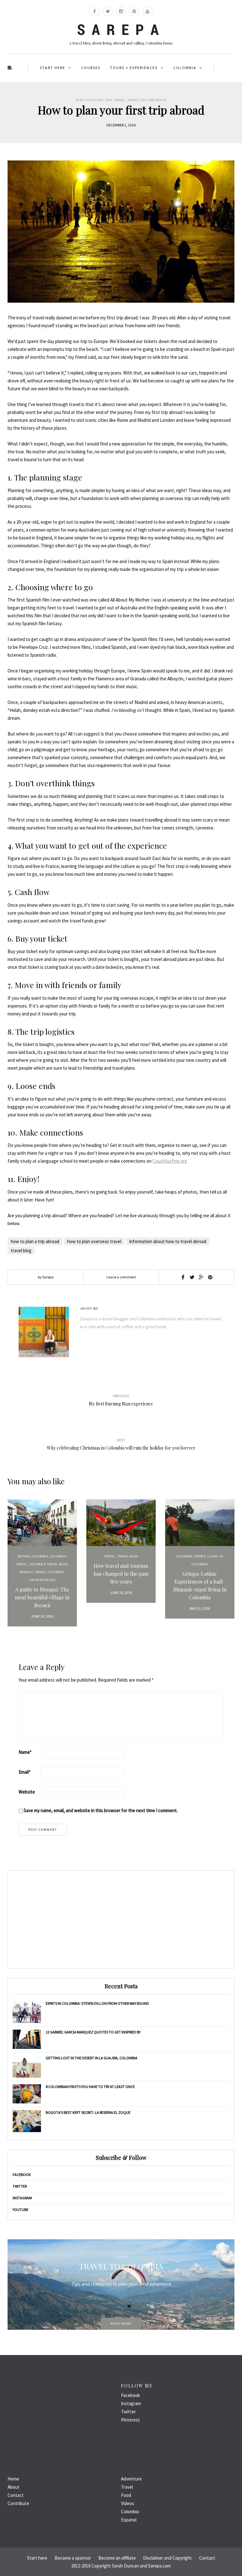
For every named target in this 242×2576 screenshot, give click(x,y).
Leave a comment (121, 1277)
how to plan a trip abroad (35, 1241)
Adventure (131, 2479)
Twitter (20, 2186)
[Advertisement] (121, 1920)
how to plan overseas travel (94, 1241)
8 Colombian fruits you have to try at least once (90, 2087)
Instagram (22, 2198)
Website (27, 1792)
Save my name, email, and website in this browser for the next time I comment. (101, 1810)
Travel (120, 100)
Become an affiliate (117, 2558)
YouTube (20, 2210)
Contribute (18, 2503)
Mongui (26, 1572)
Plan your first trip (94, 100)
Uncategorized (42, 1580)
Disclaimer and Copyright (167, 2558)
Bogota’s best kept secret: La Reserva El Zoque (88, 2112)
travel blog (21, 1250)
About (14, 2487)
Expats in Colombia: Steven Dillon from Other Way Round (97, 2003)
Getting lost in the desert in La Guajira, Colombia (92, 2058)
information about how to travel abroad (168, 1241)
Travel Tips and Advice (147, 100)
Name (25, 1752)
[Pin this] (210, 1277)
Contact (16, 2495)
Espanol (129, 2520)
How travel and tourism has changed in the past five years (121, 1574)
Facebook (22, 2175)
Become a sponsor (73, 2558)
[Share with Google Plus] (201, 1277)
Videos (128, 2503)
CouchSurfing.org (170, 1161)
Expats (200, 1556)
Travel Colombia (49, 1572)
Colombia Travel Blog (49, 1564)
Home (13, 2479)
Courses (91, 68)
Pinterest (130, 2420)
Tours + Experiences (134, 68)
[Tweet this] (192, 1277)
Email (25, 1772)
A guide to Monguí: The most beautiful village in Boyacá (42, 1597)
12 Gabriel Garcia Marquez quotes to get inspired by (93, 2032)
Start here (52, 68)
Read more (121, 2324)
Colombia (185, 68)
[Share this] (183, 1277)
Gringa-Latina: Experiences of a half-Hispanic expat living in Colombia (200, 1585)
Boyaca (24, 1556)
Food (126, 2495)
